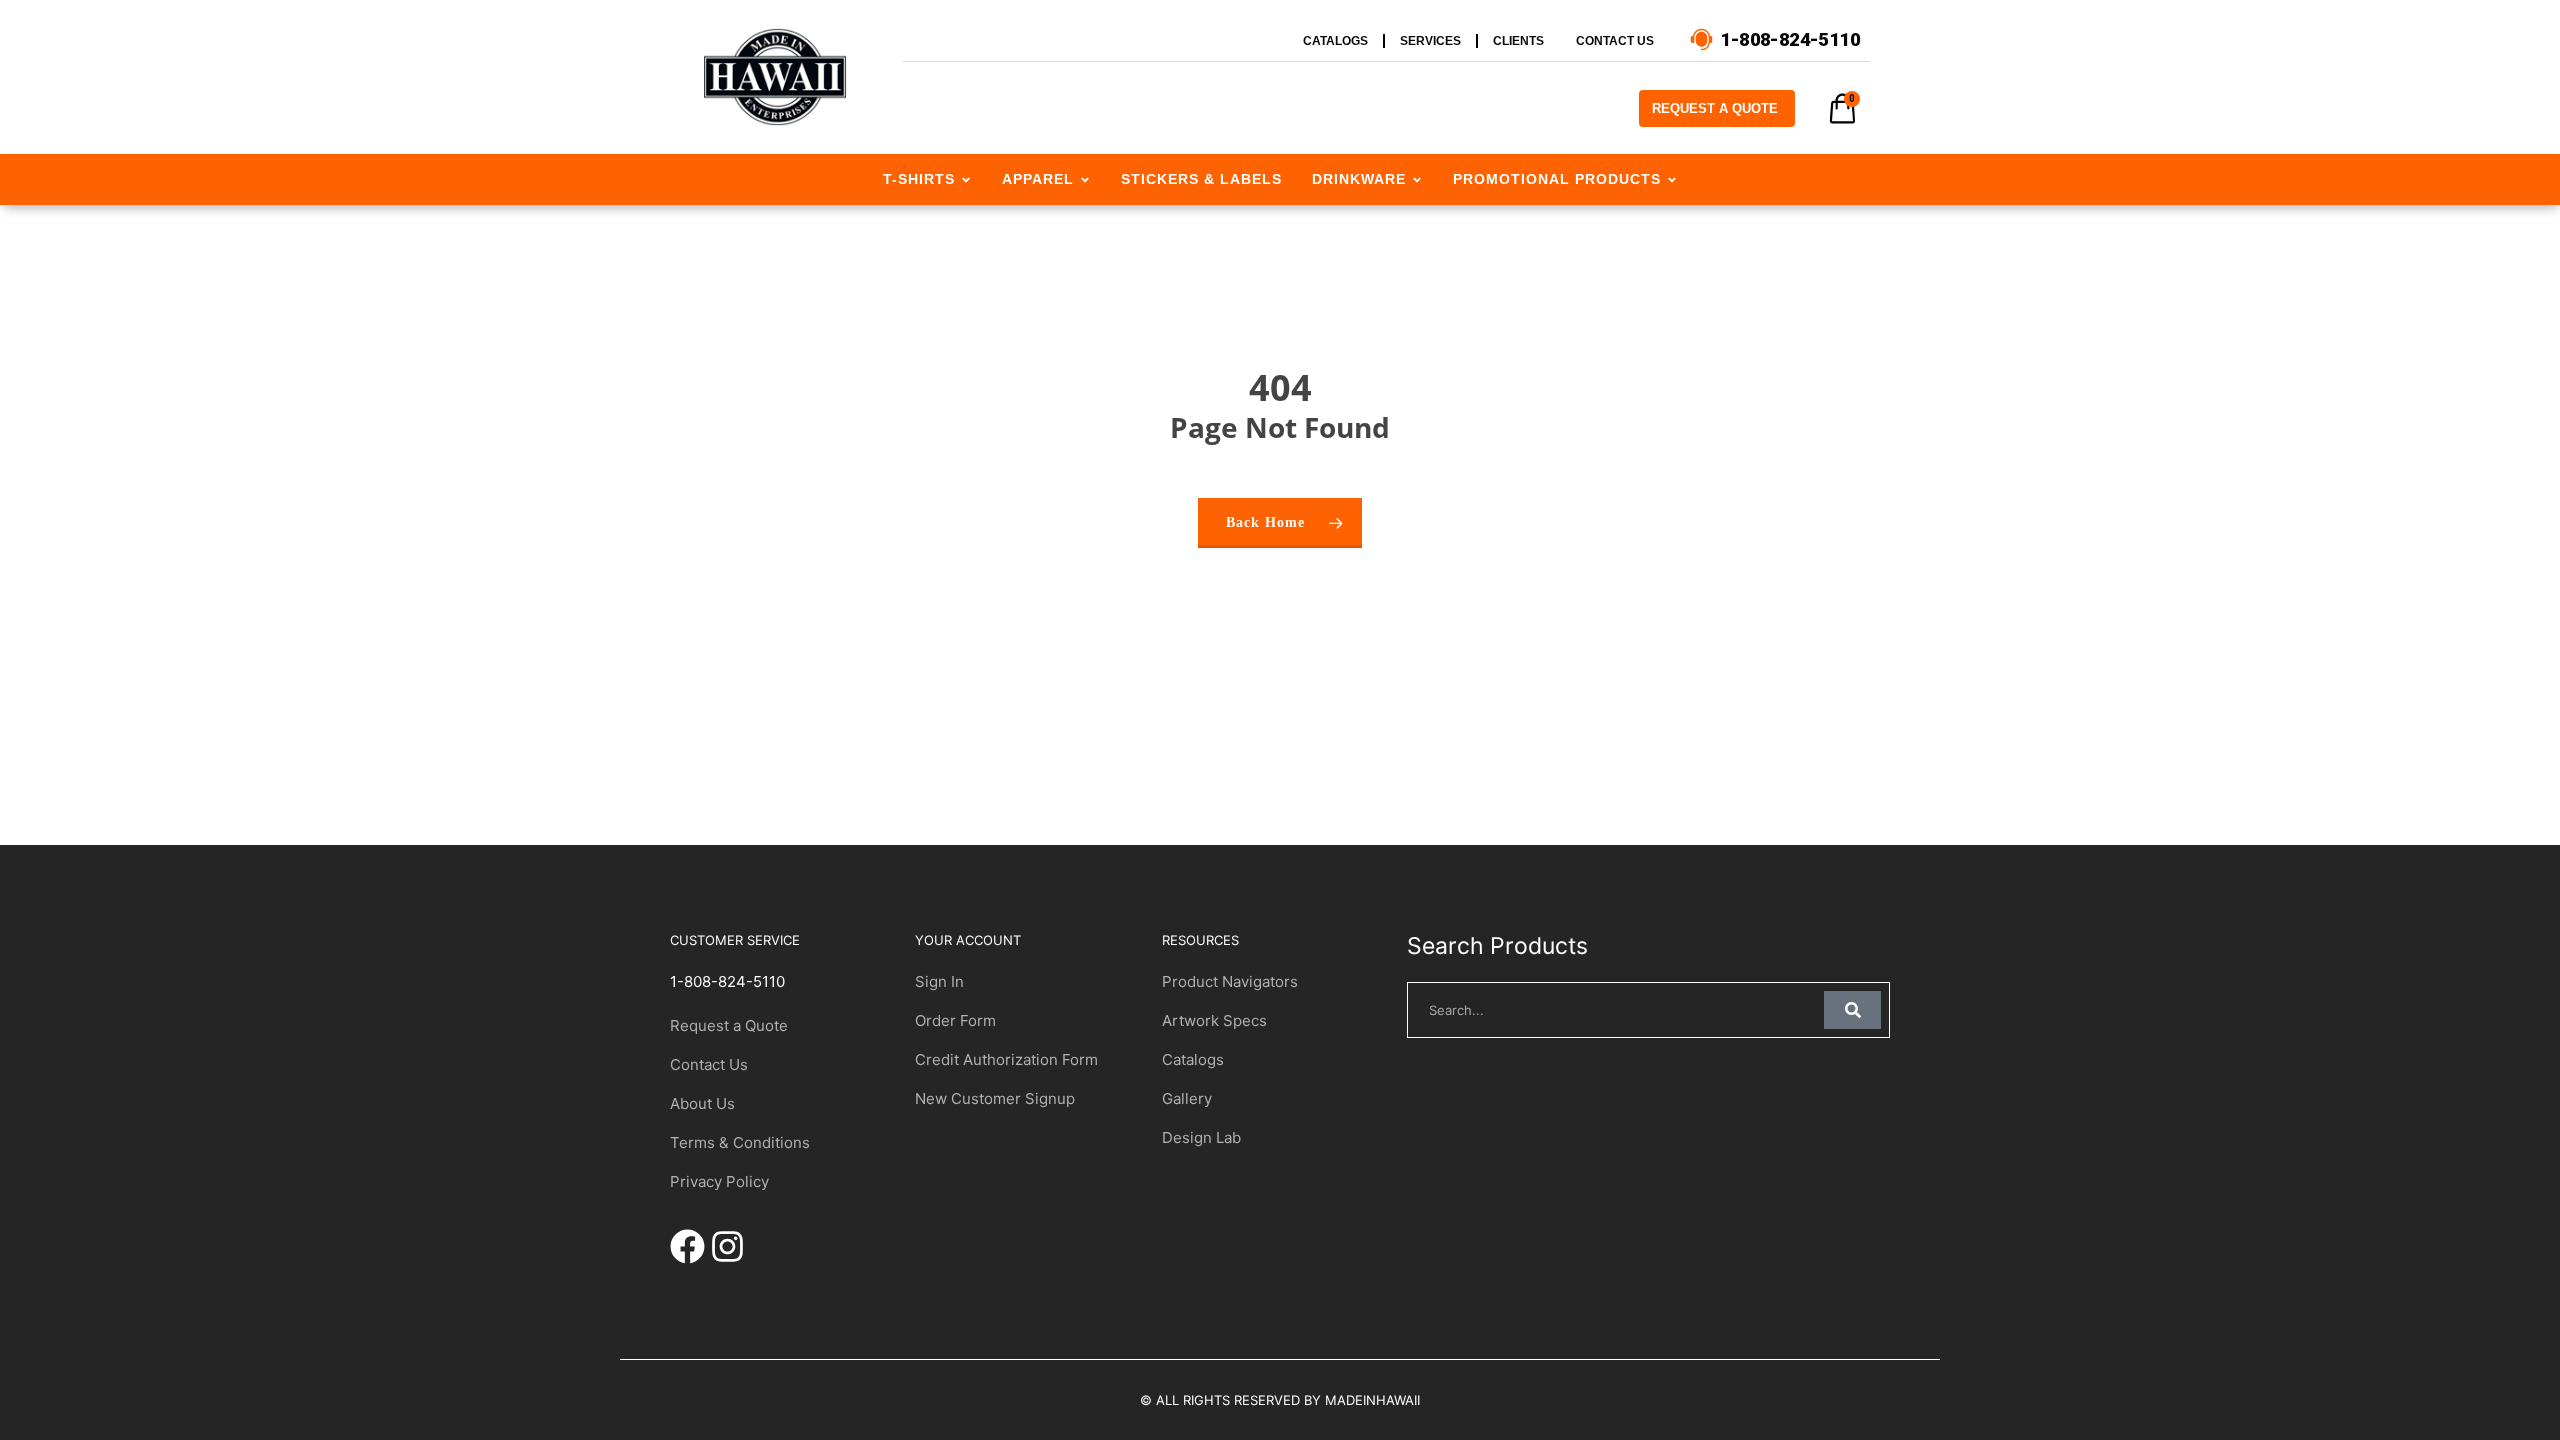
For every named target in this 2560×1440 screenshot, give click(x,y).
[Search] (1852, 1010)
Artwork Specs (1214, 1020)
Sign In (939, 981)
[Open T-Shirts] (966, 179)
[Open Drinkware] (1417, 179)
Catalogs (1193, 1059)
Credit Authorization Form (1006, 1059)
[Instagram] (727, 1246)
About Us (702, 1103)
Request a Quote (729, 1025)
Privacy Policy (719, 1181)
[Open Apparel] (1085, 179)
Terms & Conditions (740, 1142)
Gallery (1187, 1098)
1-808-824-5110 (727, 981)
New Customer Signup (995, 1098)
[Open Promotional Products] (1672, 179)
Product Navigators (1230, 981)
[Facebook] (687, 1246)
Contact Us (709, 1064)
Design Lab (1201, 1137)
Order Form (955, 1020)
